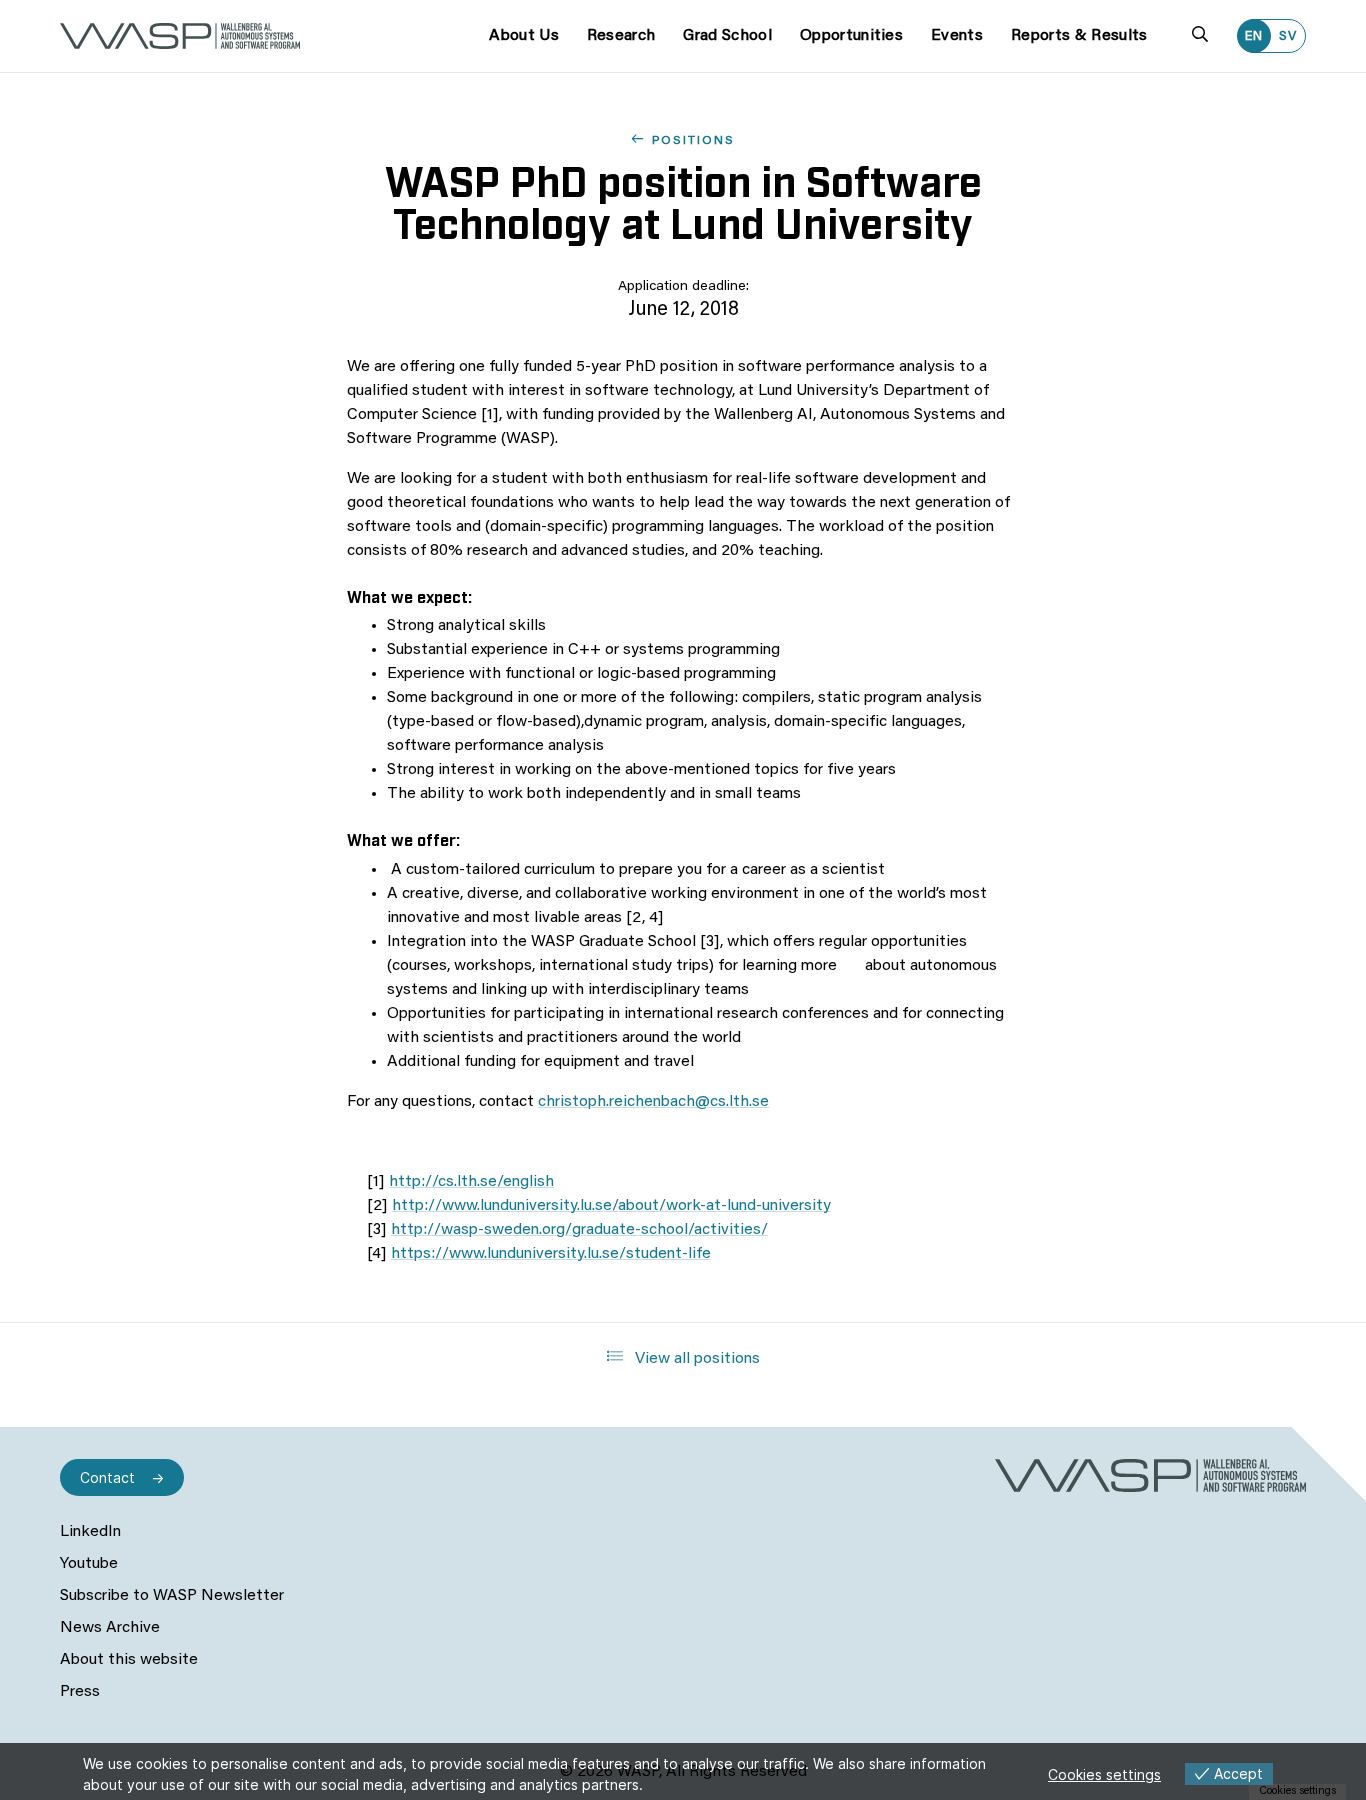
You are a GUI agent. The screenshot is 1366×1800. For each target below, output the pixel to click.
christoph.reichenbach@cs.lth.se (653, 1102)
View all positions (695, 1359)
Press (80, 1692)
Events (957, 36)
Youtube (89, 1564)
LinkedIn (90, 1532)
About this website (129, 1660)
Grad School (727, 36)
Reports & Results (1079, 36)
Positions (693, 141)
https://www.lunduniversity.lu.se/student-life (551, 1254)
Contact (107, 1477)
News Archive (110, 1628)
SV (1288, 36)
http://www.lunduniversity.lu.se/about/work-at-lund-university (611, 1206)
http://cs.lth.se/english (471, 1182)
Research (621, 36)
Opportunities (851, 36)
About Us (524, 36)
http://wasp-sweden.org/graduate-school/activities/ (579, 1230)
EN (1254, 36)
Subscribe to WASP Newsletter (172, 1596)
